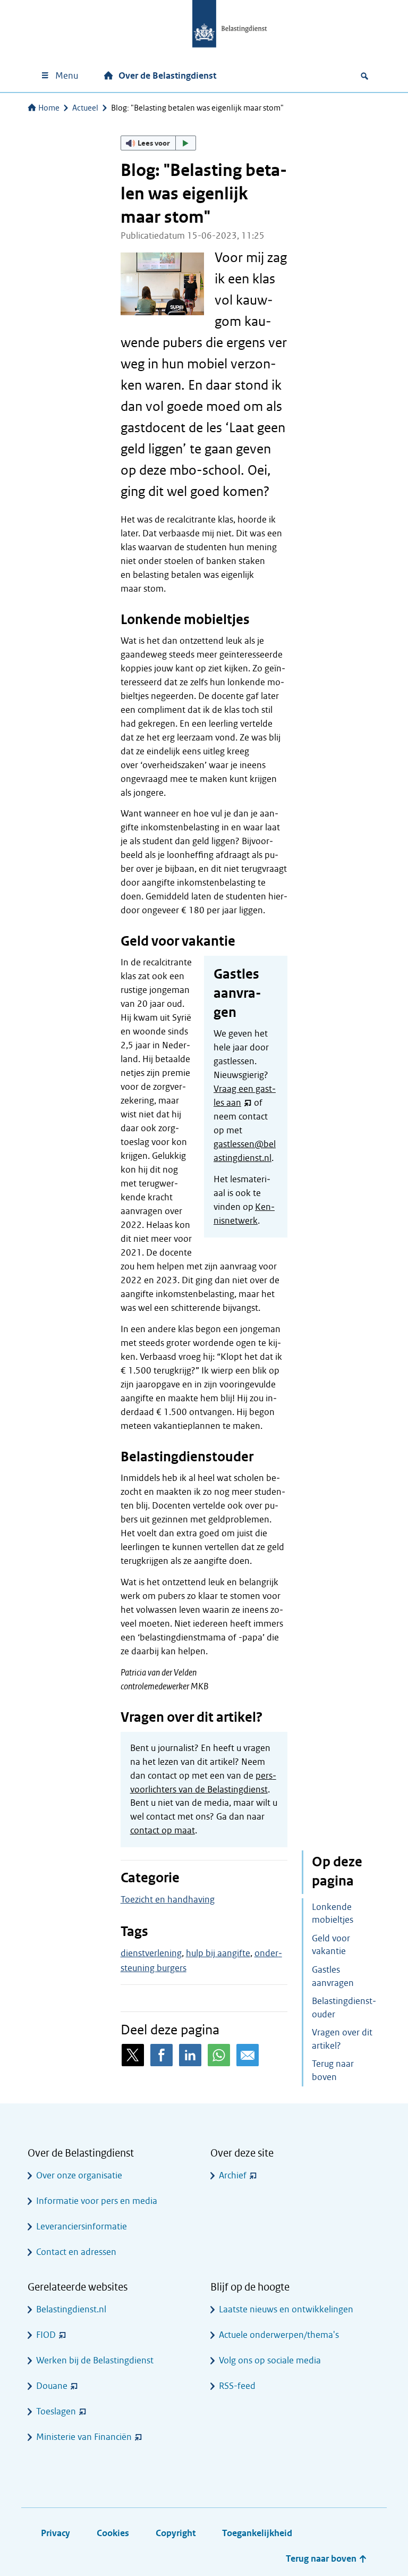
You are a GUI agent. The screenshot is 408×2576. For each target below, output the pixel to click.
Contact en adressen (76, 2252)
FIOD (46, 2335)
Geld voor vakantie (331, 1945)
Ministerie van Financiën (84, 2437)
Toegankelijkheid (257, 2533)
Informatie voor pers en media (97, 2201)
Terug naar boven (333, 2070)
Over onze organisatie (79, 2175)
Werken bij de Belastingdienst (95, 2360)
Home (49, 108)
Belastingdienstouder (344, 2008)
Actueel (85, 108)
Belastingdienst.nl (71, 2309)
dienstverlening (151, 1953)
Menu (67, 76)
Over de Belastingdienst (167, 76)
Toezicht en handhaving (168, 1900)
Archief (233, 2175)
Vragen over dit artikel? (342, 2039)
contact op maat (163, 1830)
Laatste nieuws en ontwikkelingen (286, 2309)
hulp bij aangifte (218, 1953)
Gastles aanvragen (333, 1976)
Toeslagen (56, 2411)
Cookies (113, 2533)
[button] (158, 143)
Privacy (56, 2533)
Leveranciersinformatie (82, 2226)
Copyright (176, 2533)
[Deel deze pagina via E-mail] (248, 2055)
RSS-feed (237, 2386)
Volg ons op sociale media (270, 2360)
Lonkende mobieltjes (333, 1914)
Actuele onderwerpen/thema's (279, 2335)
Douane (52, 2386)
